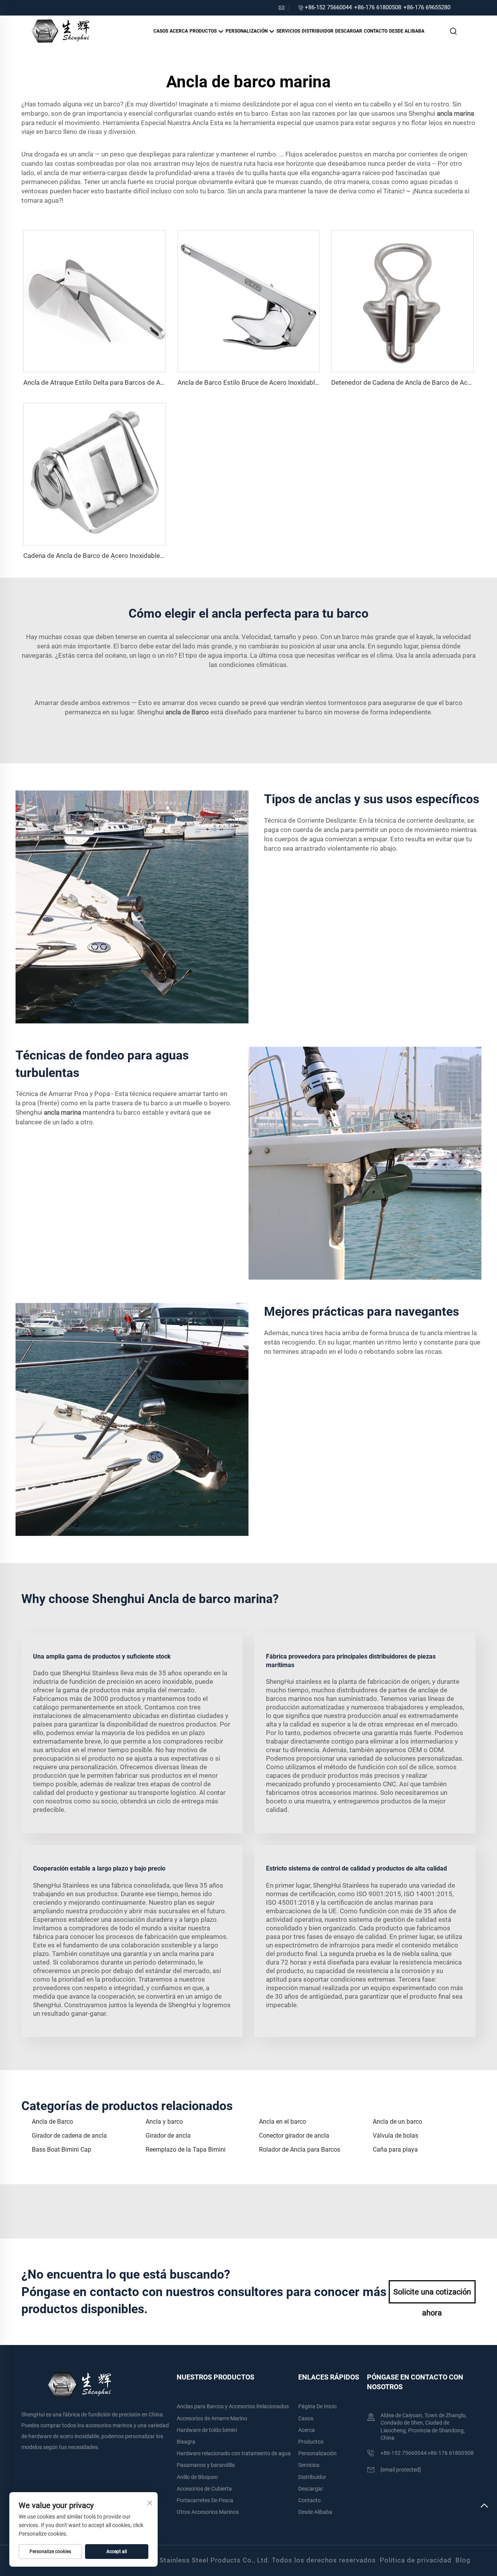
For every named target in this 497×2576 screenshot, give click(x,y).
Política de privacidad (416, 2560)
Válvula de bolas (395, 2136)
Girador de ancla (168, 2136)
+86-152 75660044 (328, 7)
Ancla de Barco (52, 2122)
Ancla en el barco (282, 2122)
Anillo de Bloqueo (197, 2477)
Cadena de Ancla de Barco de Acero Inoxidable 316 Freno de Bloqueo (125, 556)
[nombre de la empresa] (60, 30)
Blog (463, 2560)
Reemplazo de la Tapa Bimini (186, 2150)
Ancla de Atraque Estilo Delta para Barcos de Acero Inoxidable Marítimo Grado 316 (145, 382)
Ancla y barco (164, 2122)
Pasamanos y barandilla (206, 2465)
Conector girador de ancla (294, 2136)
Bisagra (186, 2442)
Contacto (376, 31)
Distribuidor (318, 31)
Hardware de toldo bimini (207, 2430)
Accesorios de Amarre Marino (212, 2418)
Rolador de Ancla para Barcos (300, 2150)
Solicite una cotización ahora (432, 2295)
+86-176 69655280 (427, 7)
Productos (204, 31)
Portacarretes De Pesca (205, 2500)
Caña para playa (395, 2150)
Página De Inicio (317, 2406)
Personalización (247, 31)
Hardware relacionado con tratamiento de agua (234, 2453)
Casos (161, 31)
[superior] (484, 2509)
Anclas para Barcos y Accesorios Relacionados (233, 2406)
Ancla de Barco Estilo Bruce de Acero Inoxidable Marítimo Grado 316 (279, 382)
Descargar (349, 31)
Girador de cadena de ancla (69, 2136)
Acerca (179, 31)
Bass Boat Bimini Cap (62, 2150)
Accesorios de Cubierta (204, 2489)
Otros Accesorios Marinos (208, 2512)
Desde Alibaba (407, 31)
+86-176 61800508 (378, 7)
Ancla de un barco (397, 2122)
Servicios (288, 31)
